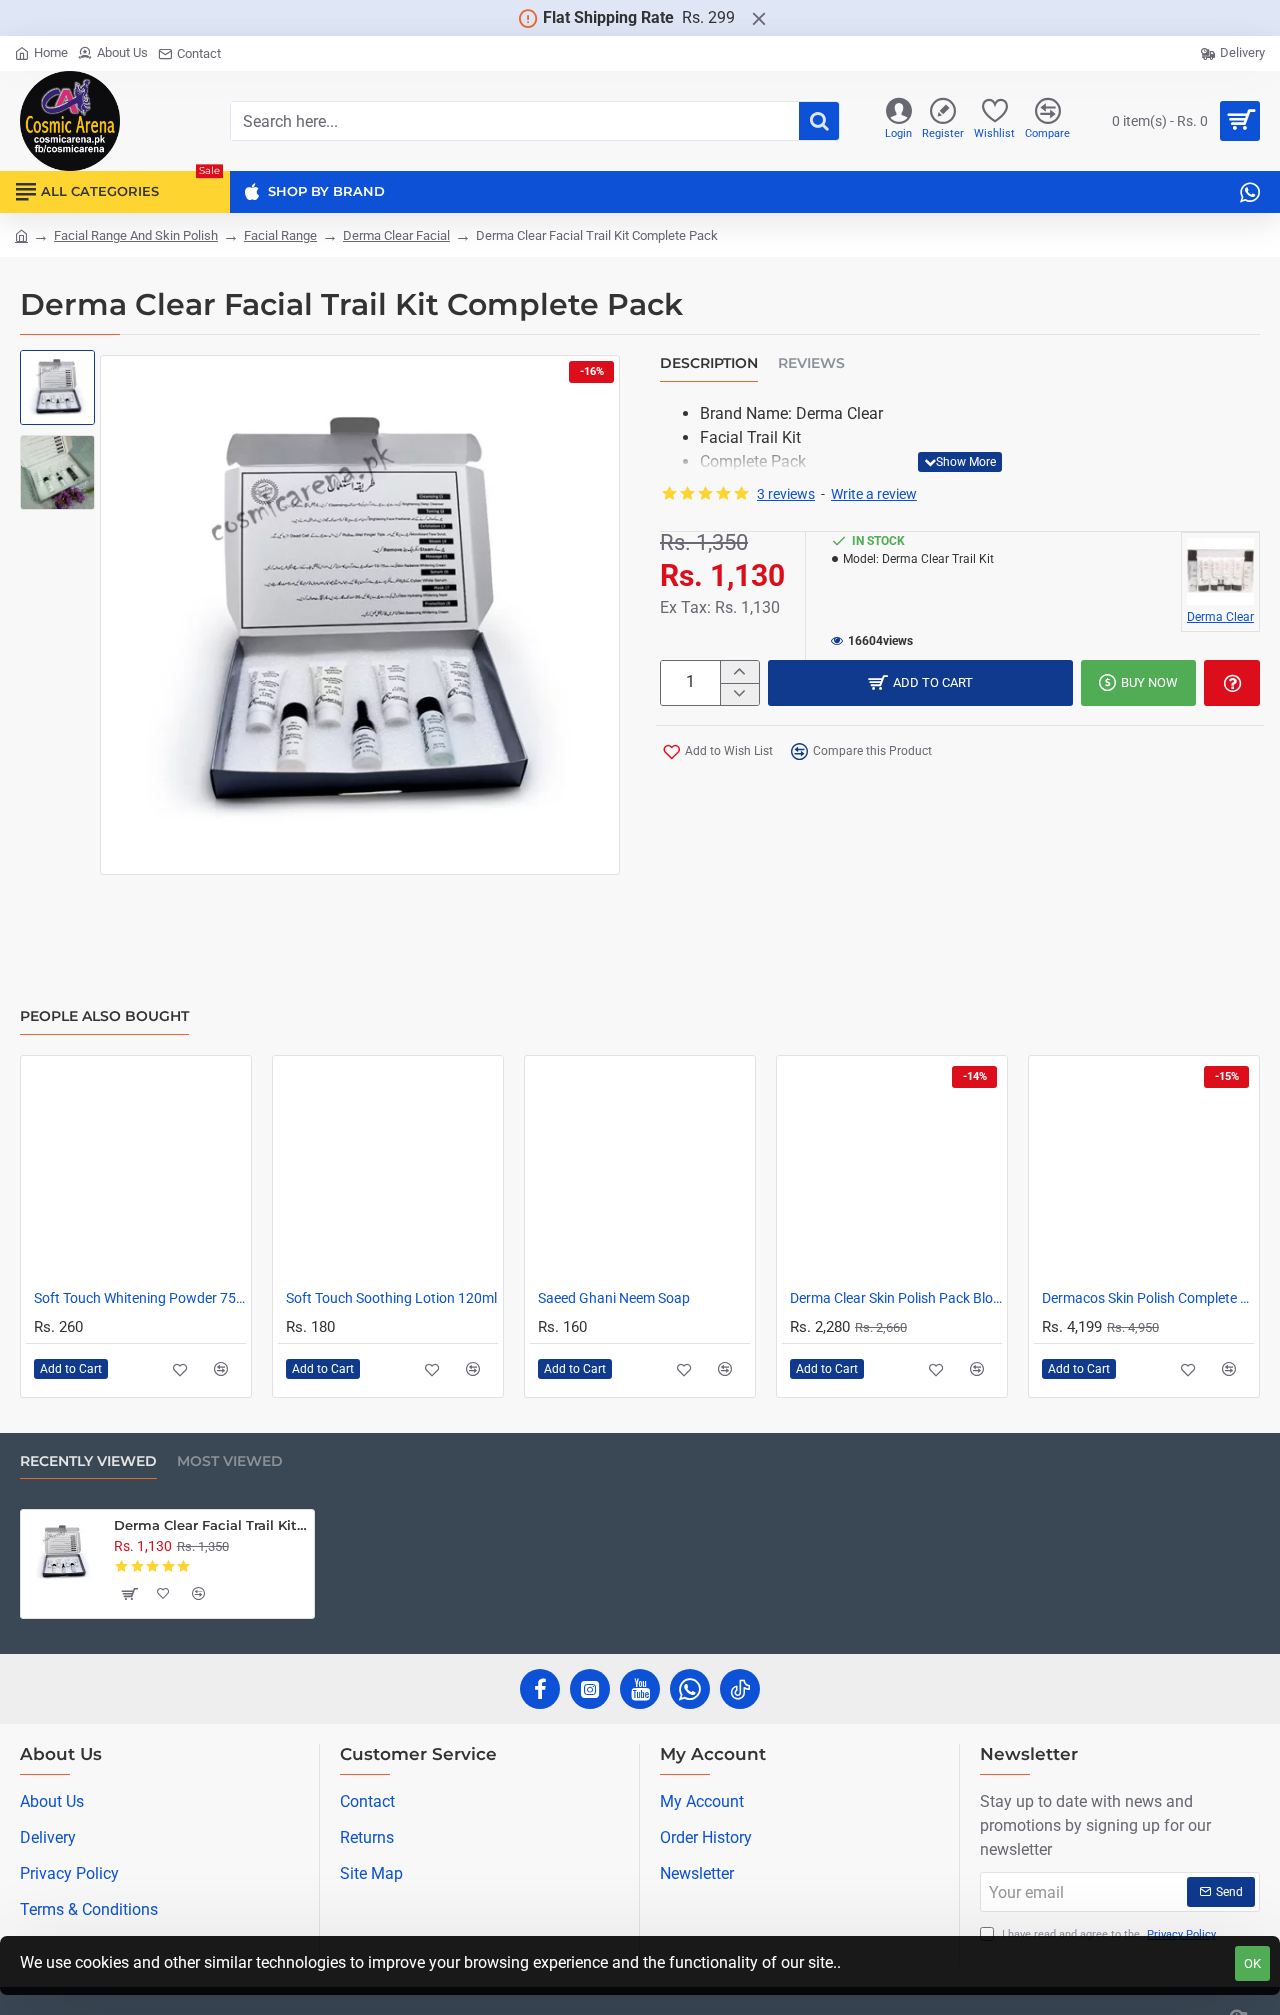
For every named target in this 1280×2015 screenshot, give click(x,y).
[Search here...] (819, 121)
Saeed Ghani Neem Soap (614, 1298)
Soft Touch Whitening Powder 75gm (140, 1298)
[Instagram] (590, 1689)
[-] (739, 694)
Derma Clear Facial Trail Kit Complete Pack (210, 1525)
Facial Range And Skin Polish (136, 235)
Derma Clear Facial (396, 235)
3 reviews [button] (786, 494)
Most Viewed (230, 1461)
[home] (21, 234)
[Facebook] (540, 1689)
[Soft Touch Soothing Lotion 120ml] (388, 1171)
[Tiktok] (740, 1689)
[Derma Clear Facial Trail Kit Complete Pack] (63, 1552)
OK (1252, 1963)
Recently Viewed (88, 1461)
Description (709, 363)
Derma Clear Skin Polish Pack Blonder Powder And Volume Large (896, 1298)
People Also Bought (104, 1016)
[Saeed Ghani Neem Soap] (640, 1171)
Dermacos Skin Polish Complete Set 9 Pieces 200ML (1148, 1298)
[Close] (759, 18)
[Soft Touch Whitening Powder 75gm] (136, 1171)
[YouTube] (640, 1689)
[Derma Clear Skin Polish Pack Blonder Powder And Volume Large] (892, 1171)
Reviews (811, 363)
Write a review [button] (874, 494)
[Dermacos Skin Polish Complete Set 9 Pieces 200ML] (1144, 1171)
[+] (739, 672)
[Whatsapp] (690, 1689)
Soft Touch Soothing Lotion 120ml (391, 1298)
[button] (60, 375)
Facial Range (280, 235)
